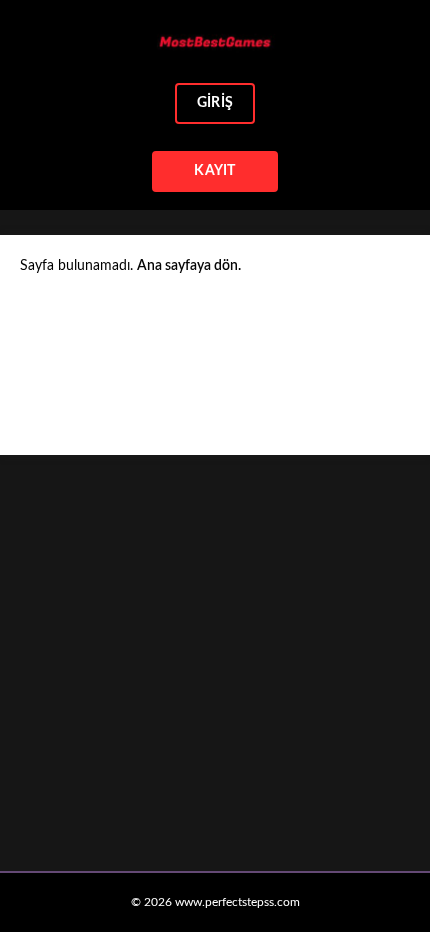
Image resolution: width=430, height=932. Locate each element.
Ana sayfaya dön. (189, 266)
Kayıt (214, 171)
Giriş (215, 103)
